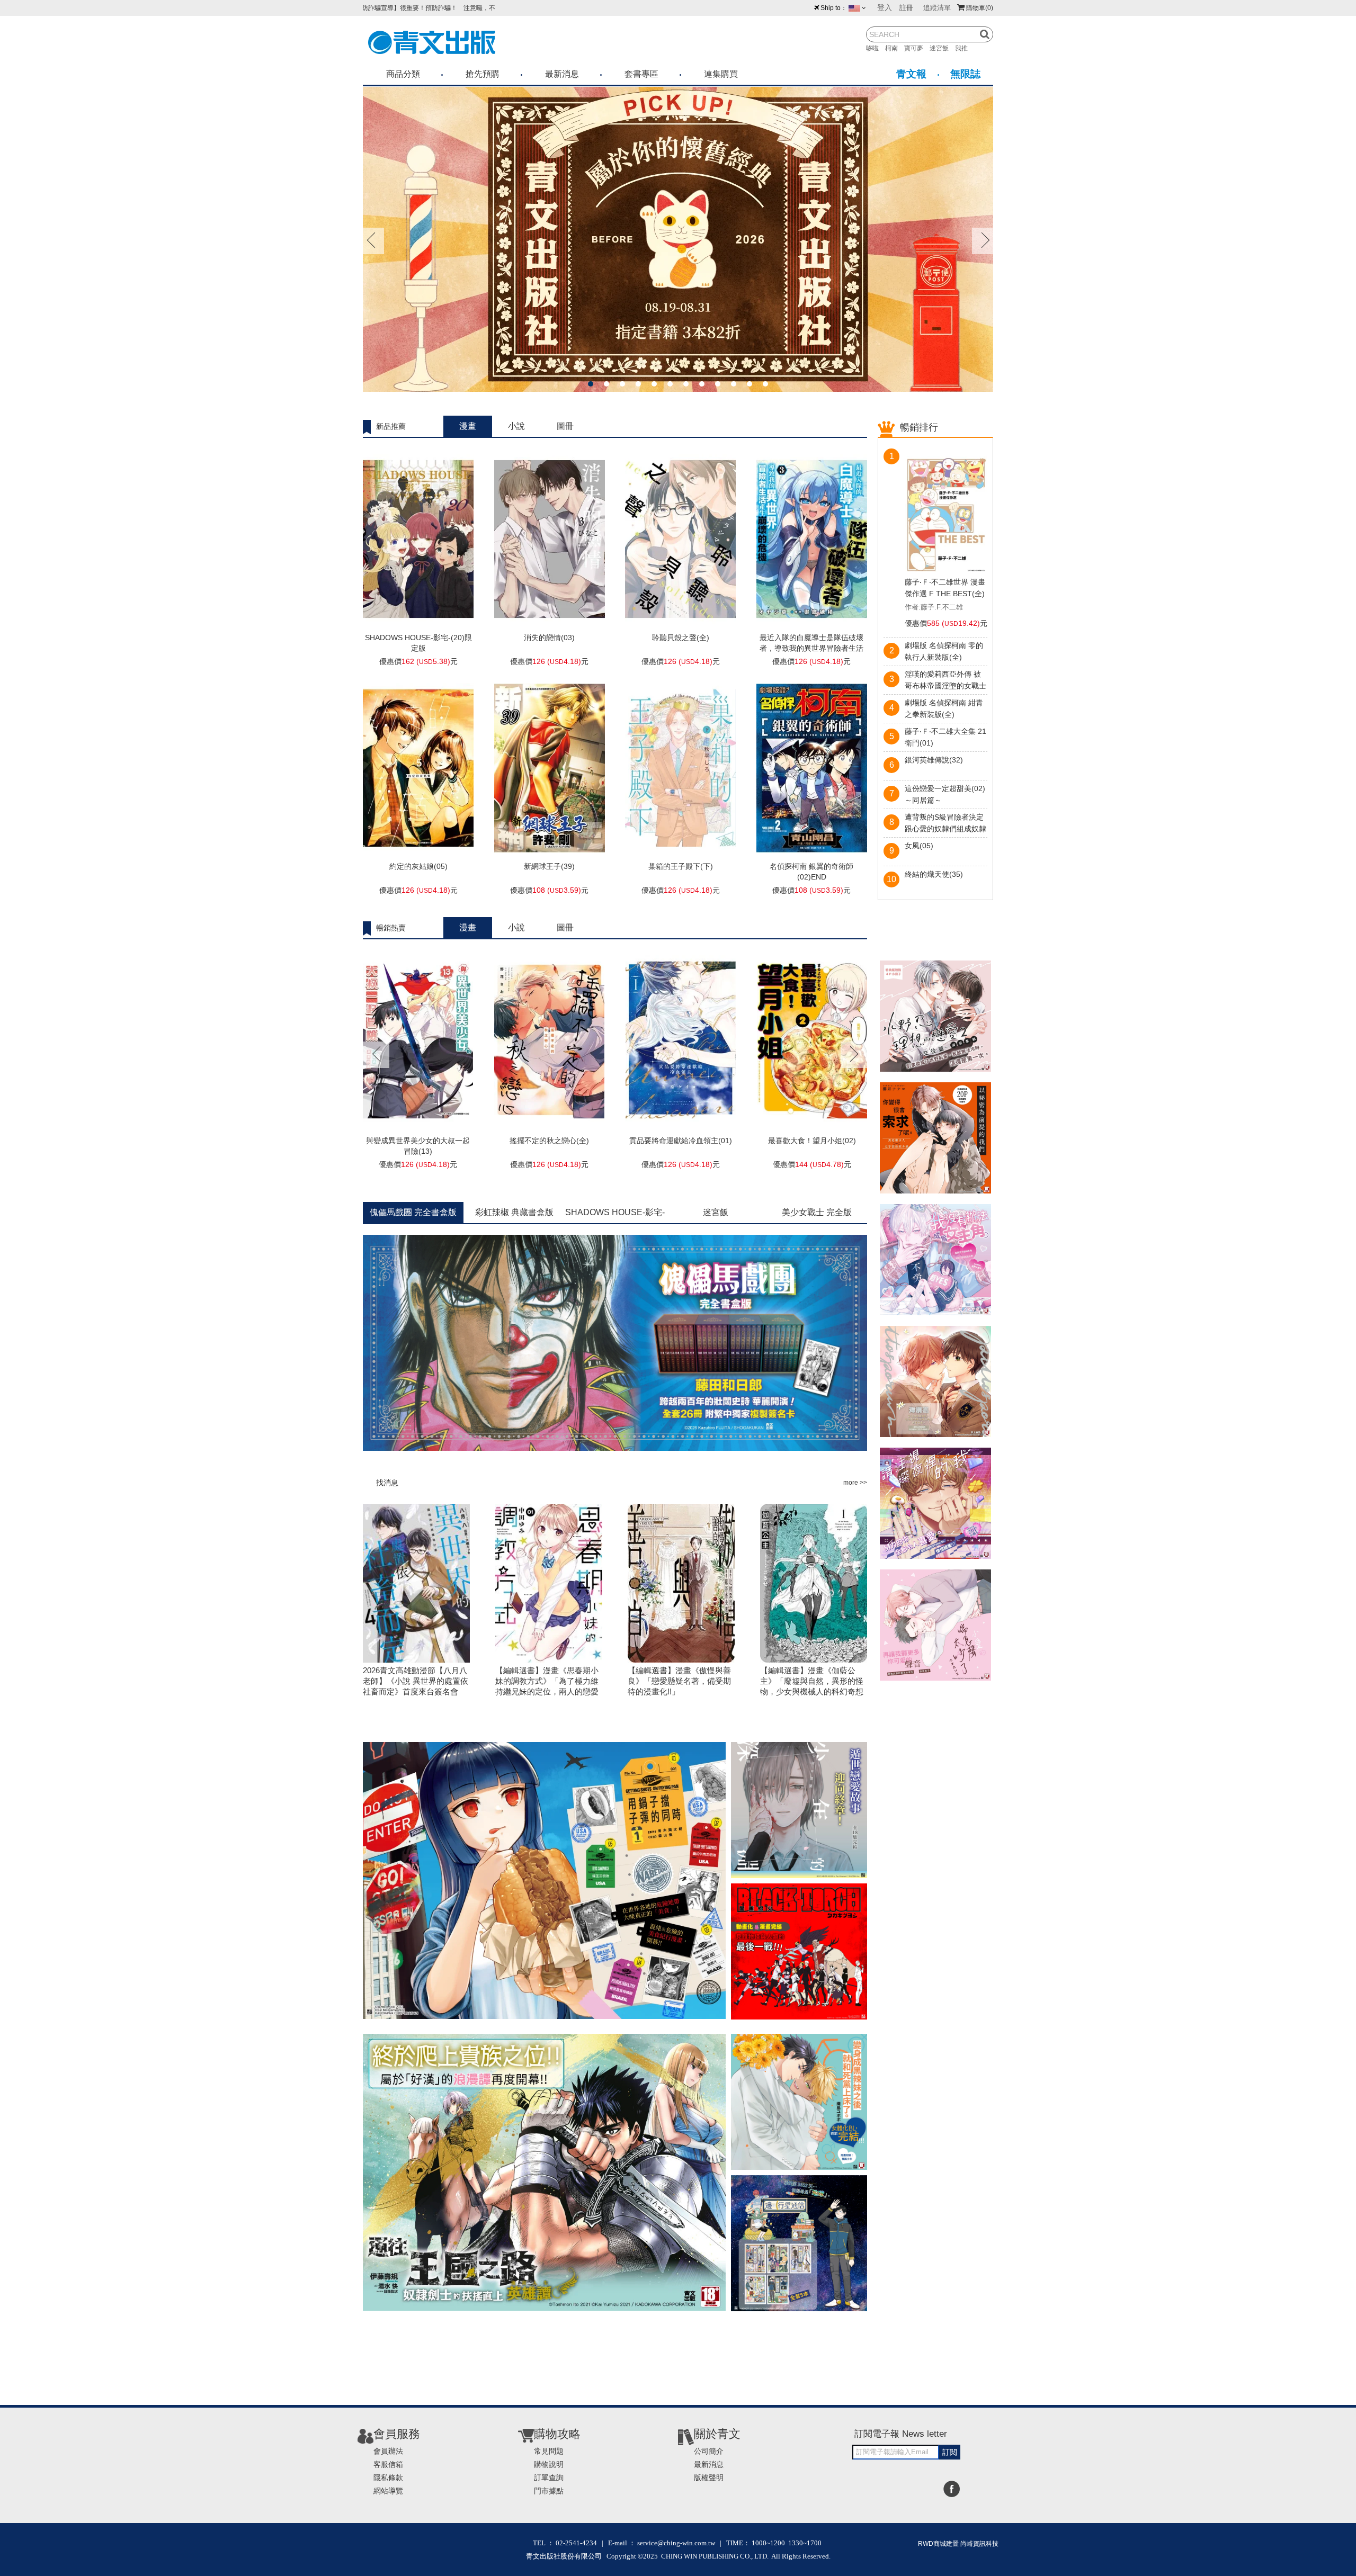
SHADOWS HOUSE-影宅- (615, 1212)
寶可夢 (917, 48)
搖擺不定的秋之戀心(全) (549, 1141)
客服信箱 (388, 2464)
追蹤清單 (937, 8)
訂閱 (950, 2452)
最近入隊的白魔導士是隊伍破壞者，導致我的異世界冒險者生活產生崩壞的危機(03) (811, 648)
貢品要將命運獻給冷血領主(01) (681, 1141)
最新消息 (562, 74)
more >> (855, 1483)
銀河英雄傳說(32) (934, 760)
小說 (516, 426)
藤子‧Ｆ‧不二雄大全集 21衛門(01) (945, 737)
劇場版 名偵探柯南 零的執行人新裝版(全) (944, 651)
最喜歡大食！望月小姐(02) (812, 1141)
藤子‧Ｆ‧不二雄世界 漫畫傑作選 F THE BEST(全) (945, 588)
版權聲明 (709, 2478)
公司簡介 (709, 2451)
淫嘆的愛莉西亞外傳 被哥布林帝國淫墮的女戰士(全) (945, 681)
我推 (965, 48)
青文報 (911, 74)
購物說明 (549, 2464)
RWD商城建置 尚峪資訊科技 (958, 2544)
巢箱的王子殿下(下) (681, 866)
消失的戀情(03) (549, 638)
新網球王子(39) (549, 866)
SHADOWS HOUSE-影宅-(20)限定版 (418, 643)
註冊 (906, 8)
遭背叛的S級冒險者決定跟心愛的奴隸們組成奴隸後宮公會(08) (945, 824)
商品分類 (403, 74)
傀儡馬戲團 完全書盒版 (413, 1212)
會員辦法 (388, 2451)
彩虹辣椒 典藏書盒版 (514, 1212)
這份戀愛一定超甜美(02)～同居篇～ (945, 794)
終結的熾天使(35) (934, 874)
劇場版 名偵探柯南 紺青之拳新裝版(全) (944, 708)
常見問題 (549, 2451)
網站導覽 (388, 2491)
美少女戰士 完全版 (817, 1212)
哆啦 (876, 48)
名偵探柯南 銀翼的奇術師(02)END (811, 872)
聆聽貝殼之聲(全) (681, 638)
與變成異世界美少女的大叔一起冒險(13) (418, 1146)
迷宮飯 (942, 48)
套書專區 (641, 74)
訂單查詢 (549, 2478)
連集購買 (721, 74)
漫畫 (468, 426)
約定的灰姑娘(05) (418, 866)
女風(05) (919, 846)
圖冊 (565, 426)
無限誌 (965, 74)
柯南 (895, 48)
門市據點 (549, 2491)
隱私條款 (388, 2478)
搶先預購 (483, 74)
